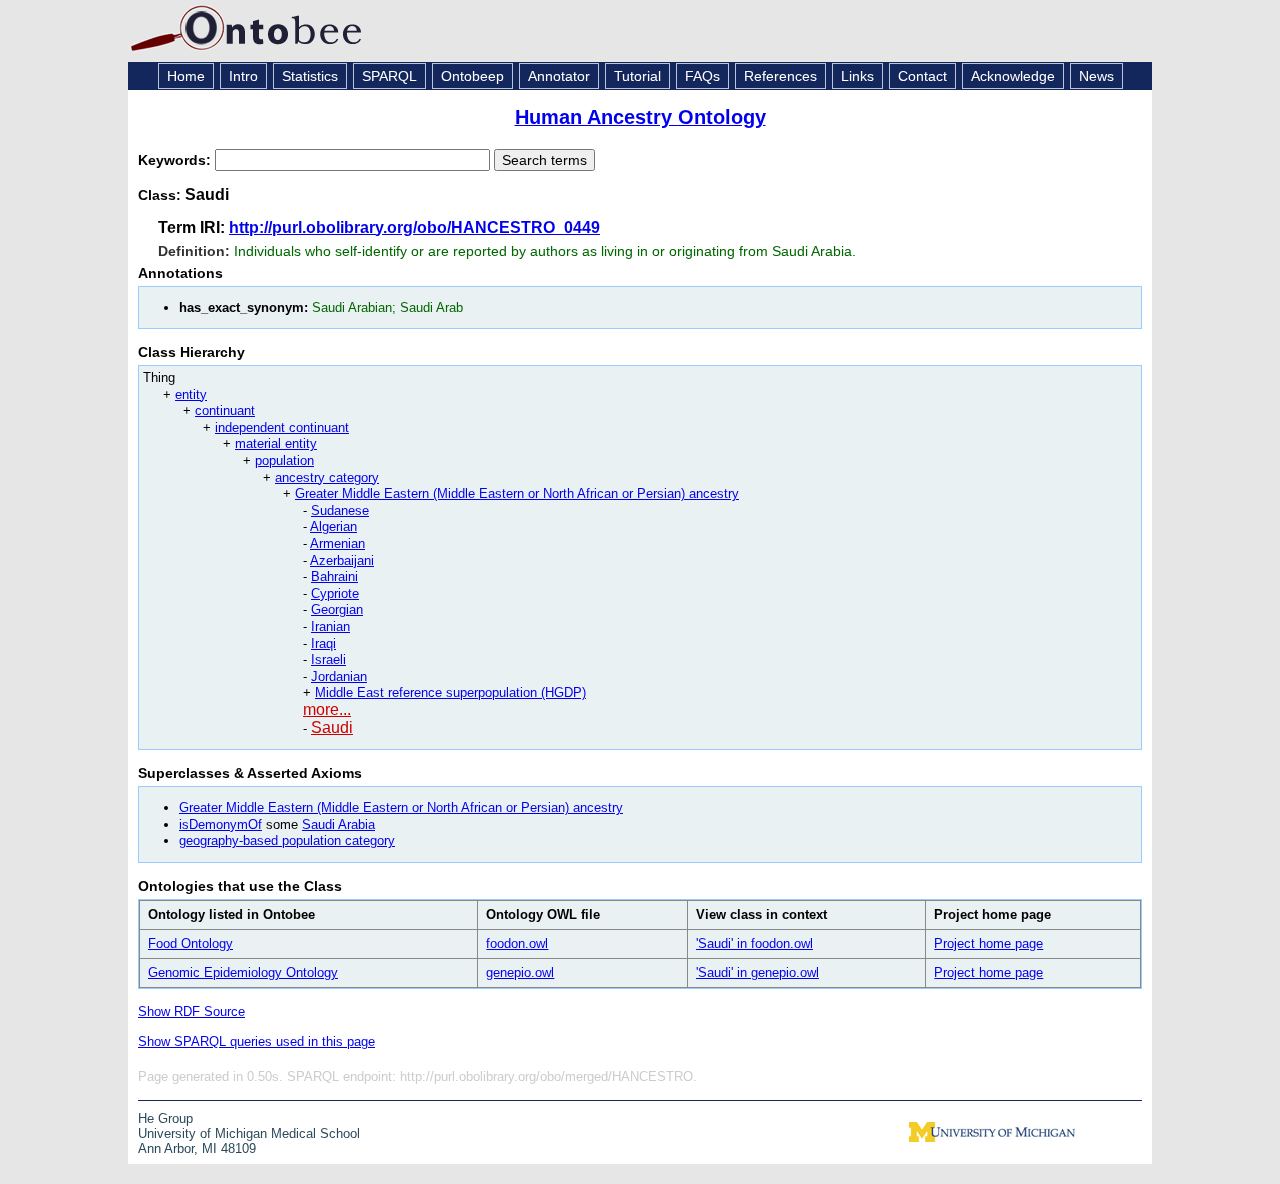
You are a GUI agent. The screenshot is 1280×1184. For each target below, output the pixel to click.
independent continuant (282, 427)
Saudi (332, 727)
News (1096, 76)
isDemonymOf (220, 824)
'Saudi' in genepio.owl (757, 972)
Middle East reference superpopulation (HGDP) (450, 692)
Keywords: (176, 160)
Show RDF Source (191, 1011)
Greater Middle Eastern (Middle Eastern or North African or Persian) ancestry (517, 493)
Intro (243, 76)
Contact (922, 76)
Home (186, 76)
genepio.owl (520, 972)
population (284, 460)
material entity (276, 443)
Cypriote (335, 593)
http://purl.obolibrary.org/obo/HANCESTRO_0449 (414, 227)
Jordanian (339, 676)
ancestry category (327, 477)
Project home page (988, 943)
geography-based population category (287, 840)
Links (857, 76)
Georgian (337, 609)
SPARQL (389, 76)
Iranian (330, 626)
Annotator (559, 76)
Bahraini (334, 576)
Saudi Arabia (338, 824)
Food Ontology (190, 943)
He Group (165, 1118)
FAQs (702, 76)
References (780, 76)
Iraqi (323, 643)
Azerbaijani (342, 560)
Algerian (333, 526)
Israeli (328, 659)
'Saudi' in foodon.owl (754, 943)
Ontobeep (472, 76)
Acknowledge (1013, 76)
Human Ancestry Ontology (640, 117)
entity (191, 394)
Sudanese (340, 510)
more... (327, 709)
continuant (225, 410)
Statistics (310, 76)
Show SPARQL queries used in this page (256, 1041)
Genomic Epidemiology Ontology (243, 972)
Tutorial (637, 76)
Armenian (337, 543)
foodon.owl (517, 943)
